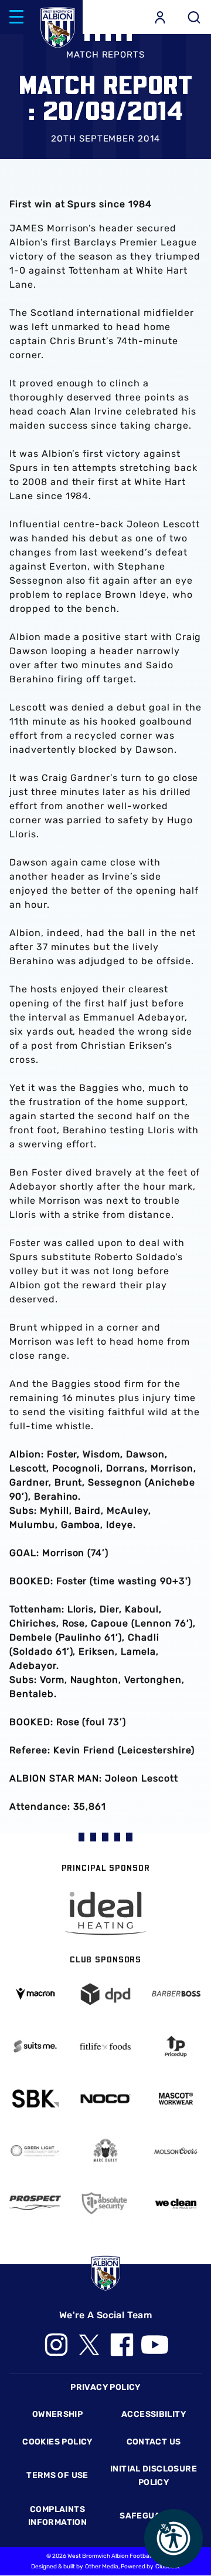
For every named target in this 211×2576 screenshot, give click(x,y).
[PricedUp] (176, 2046)
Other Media (102, 2567)
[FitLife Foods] (105, 2046)
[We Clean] (176, 2203)
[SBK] (35, 2099)
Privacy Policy (105, 2387)
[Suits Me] (35, 2046)
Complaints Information (57, 2516)
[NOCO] (105, 2099)
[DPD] (105, 1994)
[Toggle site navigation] (16, 17)
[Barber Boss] (176, 1994)
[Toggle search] (194, 17)
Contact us (154, 2442)
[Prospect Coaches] (35, 2203)
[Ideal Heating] (105, 1913)
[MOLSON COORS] (176, 2151)
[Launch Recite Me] (173, 2538)
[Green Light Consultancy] (35, 2151)
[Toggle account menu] (160, 17)
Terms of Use (57, 2475)
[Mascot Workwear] (176, 2099)
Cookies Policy (57, 2442)
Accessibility (154, 2414)
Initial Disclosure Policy (154, 2475)
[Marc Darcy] (105, 2151)
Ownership (58, 2414)
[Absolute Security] (105, 2203)
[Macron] (35, 1994)
